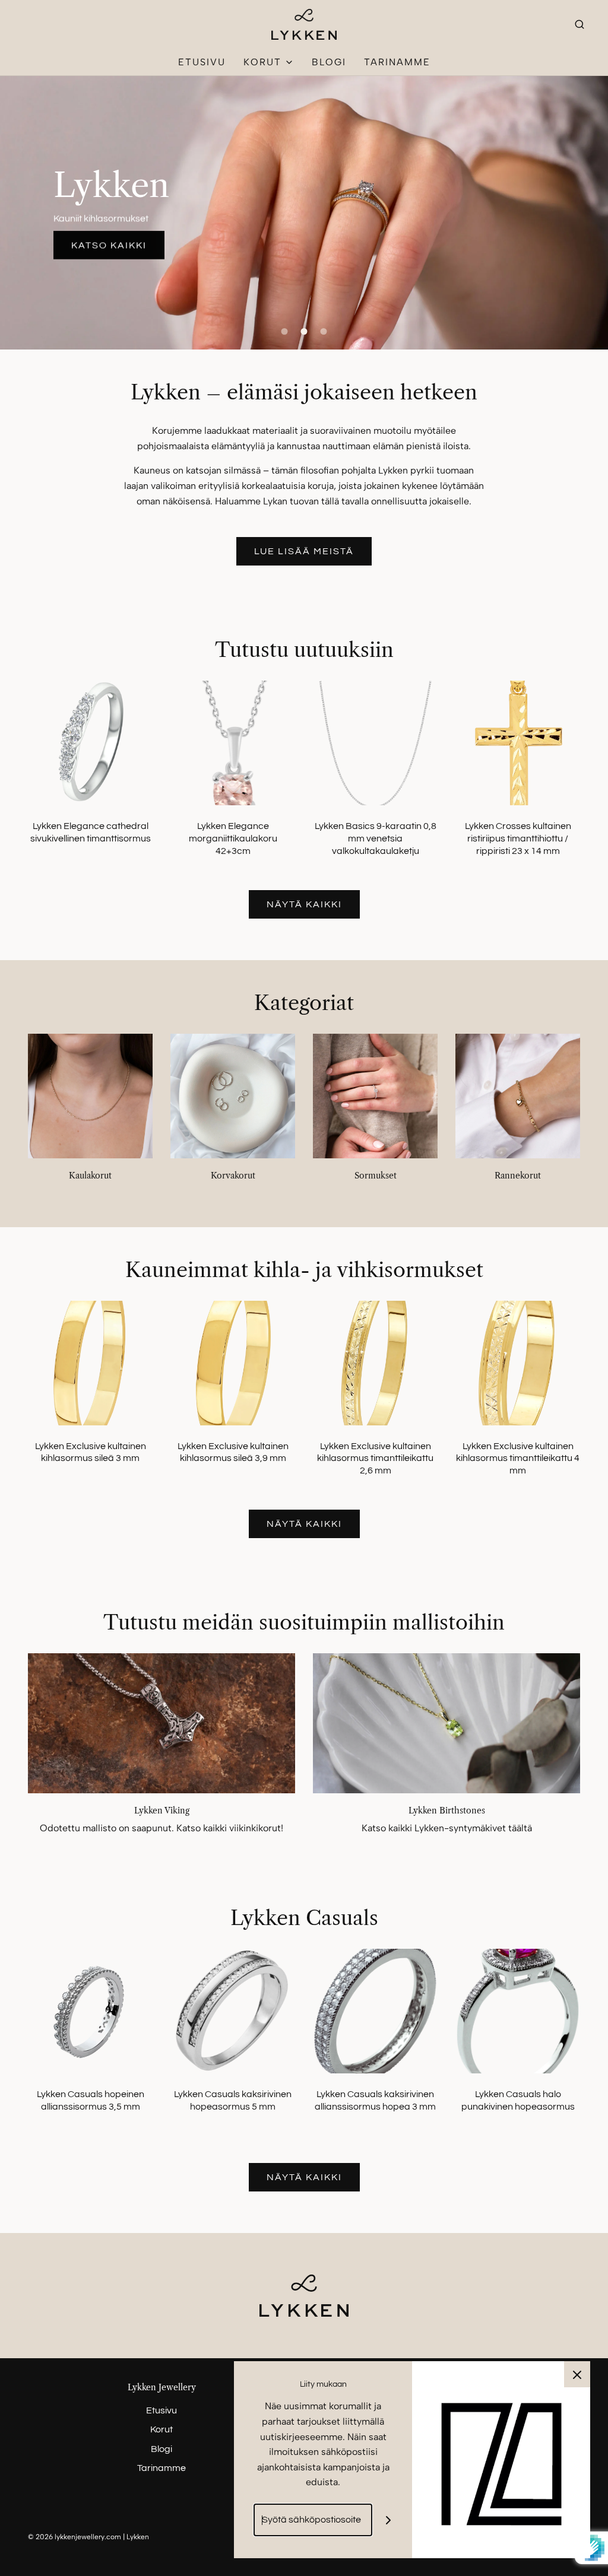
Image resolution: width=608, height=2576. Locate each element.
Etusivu (202, 62)
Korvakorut (233, 1176)
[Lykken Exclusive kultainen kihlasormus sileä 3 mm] (90, 1362)
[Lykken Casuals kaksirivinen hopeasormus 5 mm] (233, 2010)
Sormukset (376, 1176)
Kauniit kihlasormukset (101, 218)
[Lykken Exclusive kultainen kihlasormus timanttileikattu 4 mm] (518, 1362)
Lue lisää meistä (304, 551)
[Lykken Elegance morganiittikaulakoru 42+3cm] (233, 742)
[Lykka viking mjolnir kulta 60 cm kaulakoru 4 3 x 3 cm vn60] (161, 1723)
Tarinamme (397, 62)
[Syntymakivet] (446, 1723)
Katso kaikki (109, 243)
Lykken (111, 185)
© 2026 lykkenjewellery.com (75, 2537)
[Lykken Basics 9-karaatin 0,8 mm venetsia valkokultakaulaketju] (375, 742)
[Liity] (389, 2520)
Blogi (329, 62)
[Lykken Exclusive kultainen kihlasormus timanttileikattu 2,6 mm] (375, 1362)
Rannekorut (518, 1176)
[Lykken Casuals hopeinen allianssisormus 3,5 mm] (90, 2010)
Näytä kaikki (304, 904)
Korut (161, 2429)
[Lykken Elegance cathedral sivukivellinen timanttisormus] (90, 742)
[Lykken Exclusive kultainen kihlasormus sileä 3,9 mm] (232, 1362)
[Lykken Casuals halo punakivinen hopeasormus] (518, 2010)
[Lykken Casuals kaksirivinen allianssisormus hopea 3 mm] (375, 2010)
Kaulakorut (90, 1176)
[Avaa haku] (579, 24)
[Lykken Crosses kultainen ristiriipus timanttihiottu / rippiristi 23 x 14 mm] (518, 742)
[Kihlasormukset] (304, 213)
